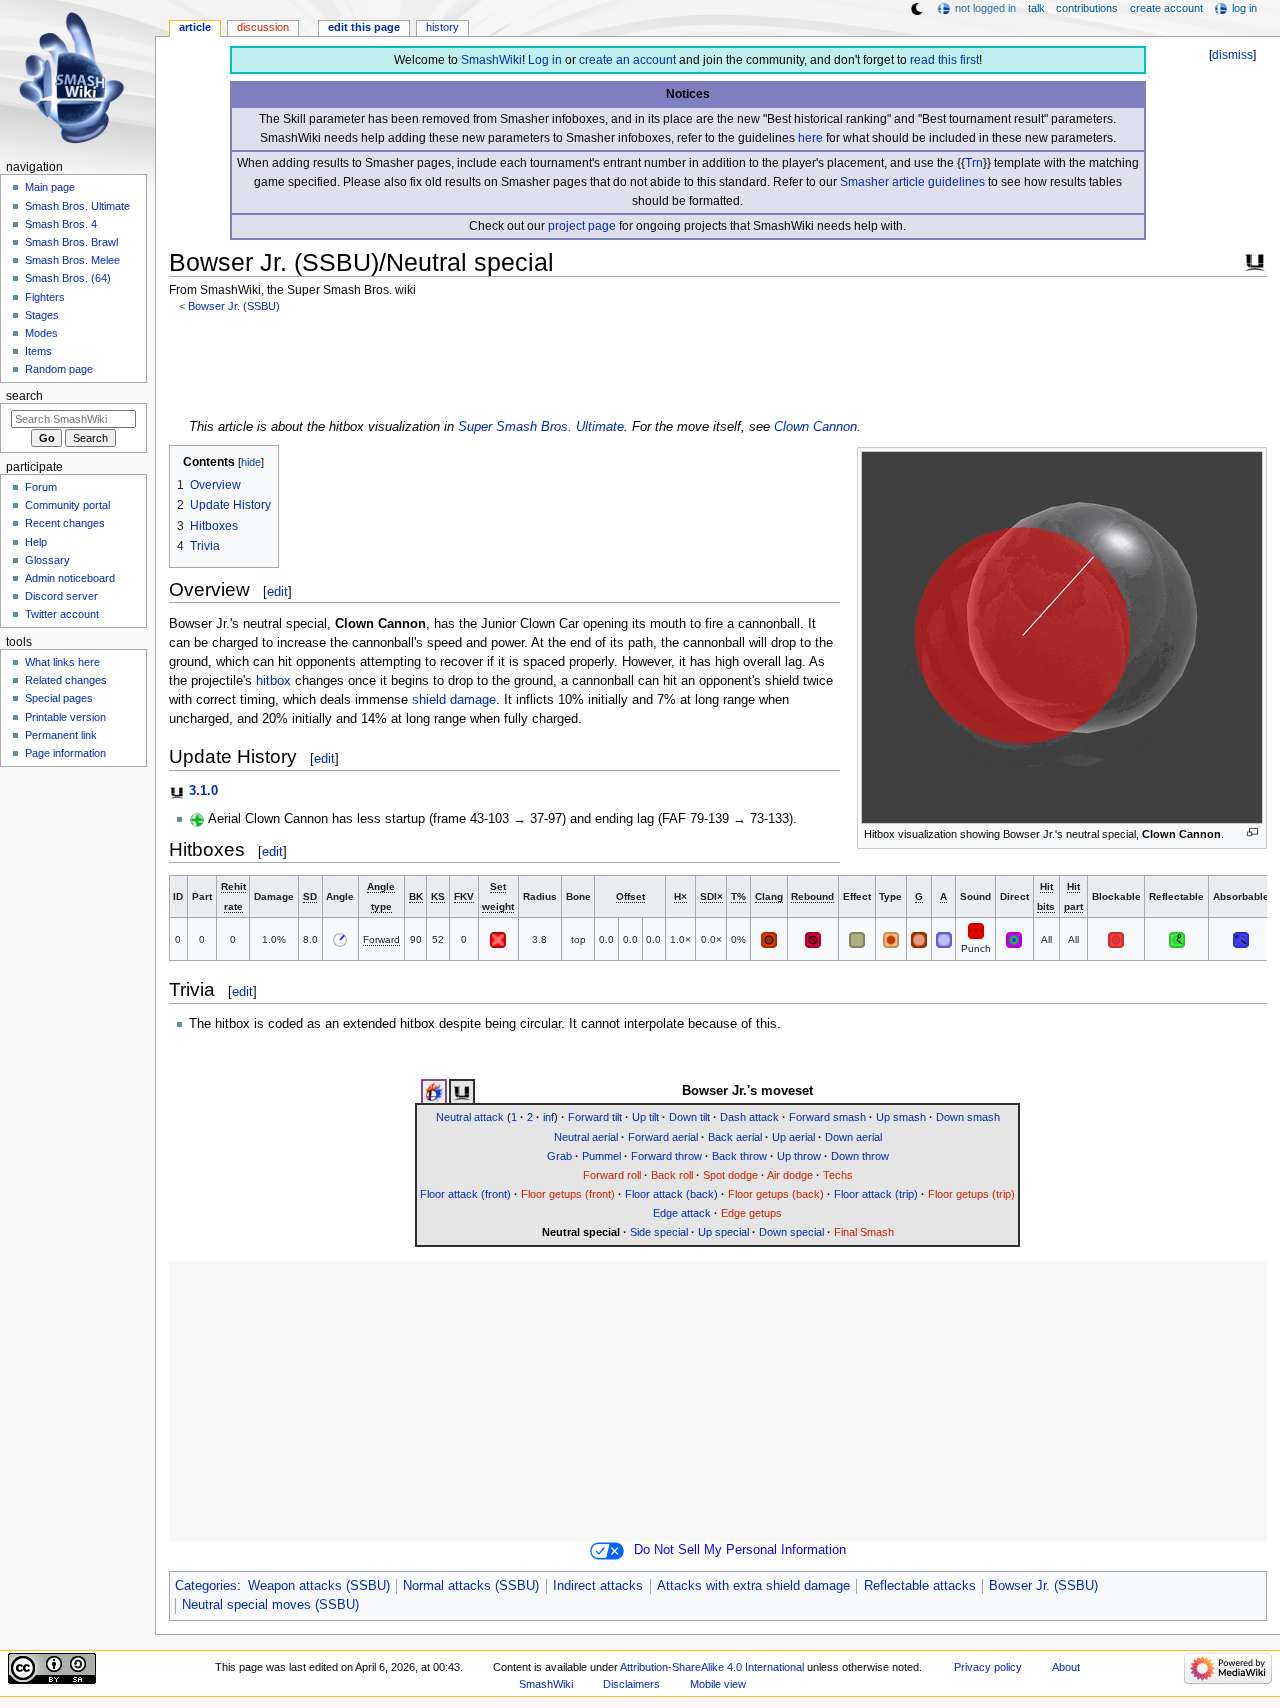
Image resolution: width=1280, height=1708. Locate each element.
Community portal (67, 505)
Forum (41, 487)
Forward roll (612, 1175)
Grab (559, 1156)
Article (195, 27)
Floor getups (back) (776, 1194)
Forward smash (827, 1117)
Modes (41, 333)
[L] (976, 929)
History (442, 27)
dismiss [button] (1232, 55)
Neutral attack (470, 1117)
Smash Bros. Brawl (71, 242)
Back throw (739, 1156)
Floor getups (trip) (971, 1194)
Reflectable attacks (920, 1586)
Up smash (901, 1117)
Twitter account (62, 614)
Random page (59, 369)
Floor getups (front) (568, 1194)
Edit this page (364, 27)
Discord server (61, 596)
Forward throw (666, 1156)
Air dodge (790, 1175)
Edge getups (751, 1213)
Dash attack (749, 1117)
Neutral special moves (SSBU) (270, 1605)
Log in (545, 60)
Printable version (65, 717)
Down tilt (689, 1117)
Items (38, 351)
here (810, 138)
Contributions (1087, 8)
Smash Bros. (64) (68, 278)
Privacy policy (988, 1667)
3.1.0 (203, 791)
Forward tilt (595, 1117)
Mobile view (718, 1684)
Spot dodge (730, 1175)
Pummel (601, 1156)
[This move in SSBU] (462, 1092)
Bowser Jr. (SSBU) (234, 306)
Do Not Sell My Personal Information (740, 1550)
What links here (62, 662)
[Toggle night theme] (917, 9)
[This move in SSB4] (434, 1092)
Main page (50, 187)
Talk (1036, 8)
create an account (627, 60)
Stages (42, 315)
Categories (206, 1586)
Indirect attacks (598, 1586)
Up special (723, 1232)
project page (582, 226)
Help (36, 542)
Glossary (47, 560)
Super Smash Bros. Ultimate (541, 427)
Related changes (66, 680)
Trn (974, 163)
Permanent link (61, 735)
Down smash (968, 1117)
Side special (659, 1232)
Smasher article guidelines (912, 182)
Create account (1166, 8)
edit (277, 591)
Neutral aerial (586, 1137)
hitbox (273, 681)
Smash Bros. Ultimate (77, 206)
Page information (65, 753)
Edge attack (682, 1213)
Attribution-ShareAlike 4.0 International (712, 1667)
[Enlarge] (1252, 832)
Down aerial (853, 1137)
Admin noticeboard (70, 578)
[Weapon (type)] (891, 939)
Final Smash (864, 1232)
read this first (944, 60)
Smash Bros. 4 (61, 224)
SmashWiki (491, 60)
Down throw (860, 1156)
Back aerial (735, 1137)
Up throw (799, 1156)
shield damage (454, 700)
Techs (838, 1175)
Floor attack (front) (465, 1194)
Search (24, 396)
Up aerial (793, 1137)
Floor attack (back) (671, 1194)
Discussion (263, 27)
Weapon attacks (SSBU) (319, 1586)
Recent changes (65, 523)
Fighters (45, 297)
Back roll (672, 1175)
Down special (791, 1232)
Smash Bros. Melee (72, 260)
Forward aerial (663, 1137)
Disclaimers (631, 1684)
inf (548, 1117)
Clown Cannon (815, 427)
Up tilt (645, 1117)
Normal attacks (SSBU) (471, 1586)
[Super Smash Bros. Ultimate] (1255, 260)
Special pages (59, 698)
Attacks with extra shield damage (753, 1586)
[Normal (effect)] (857, 939)
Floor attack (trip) (876, 1194)
